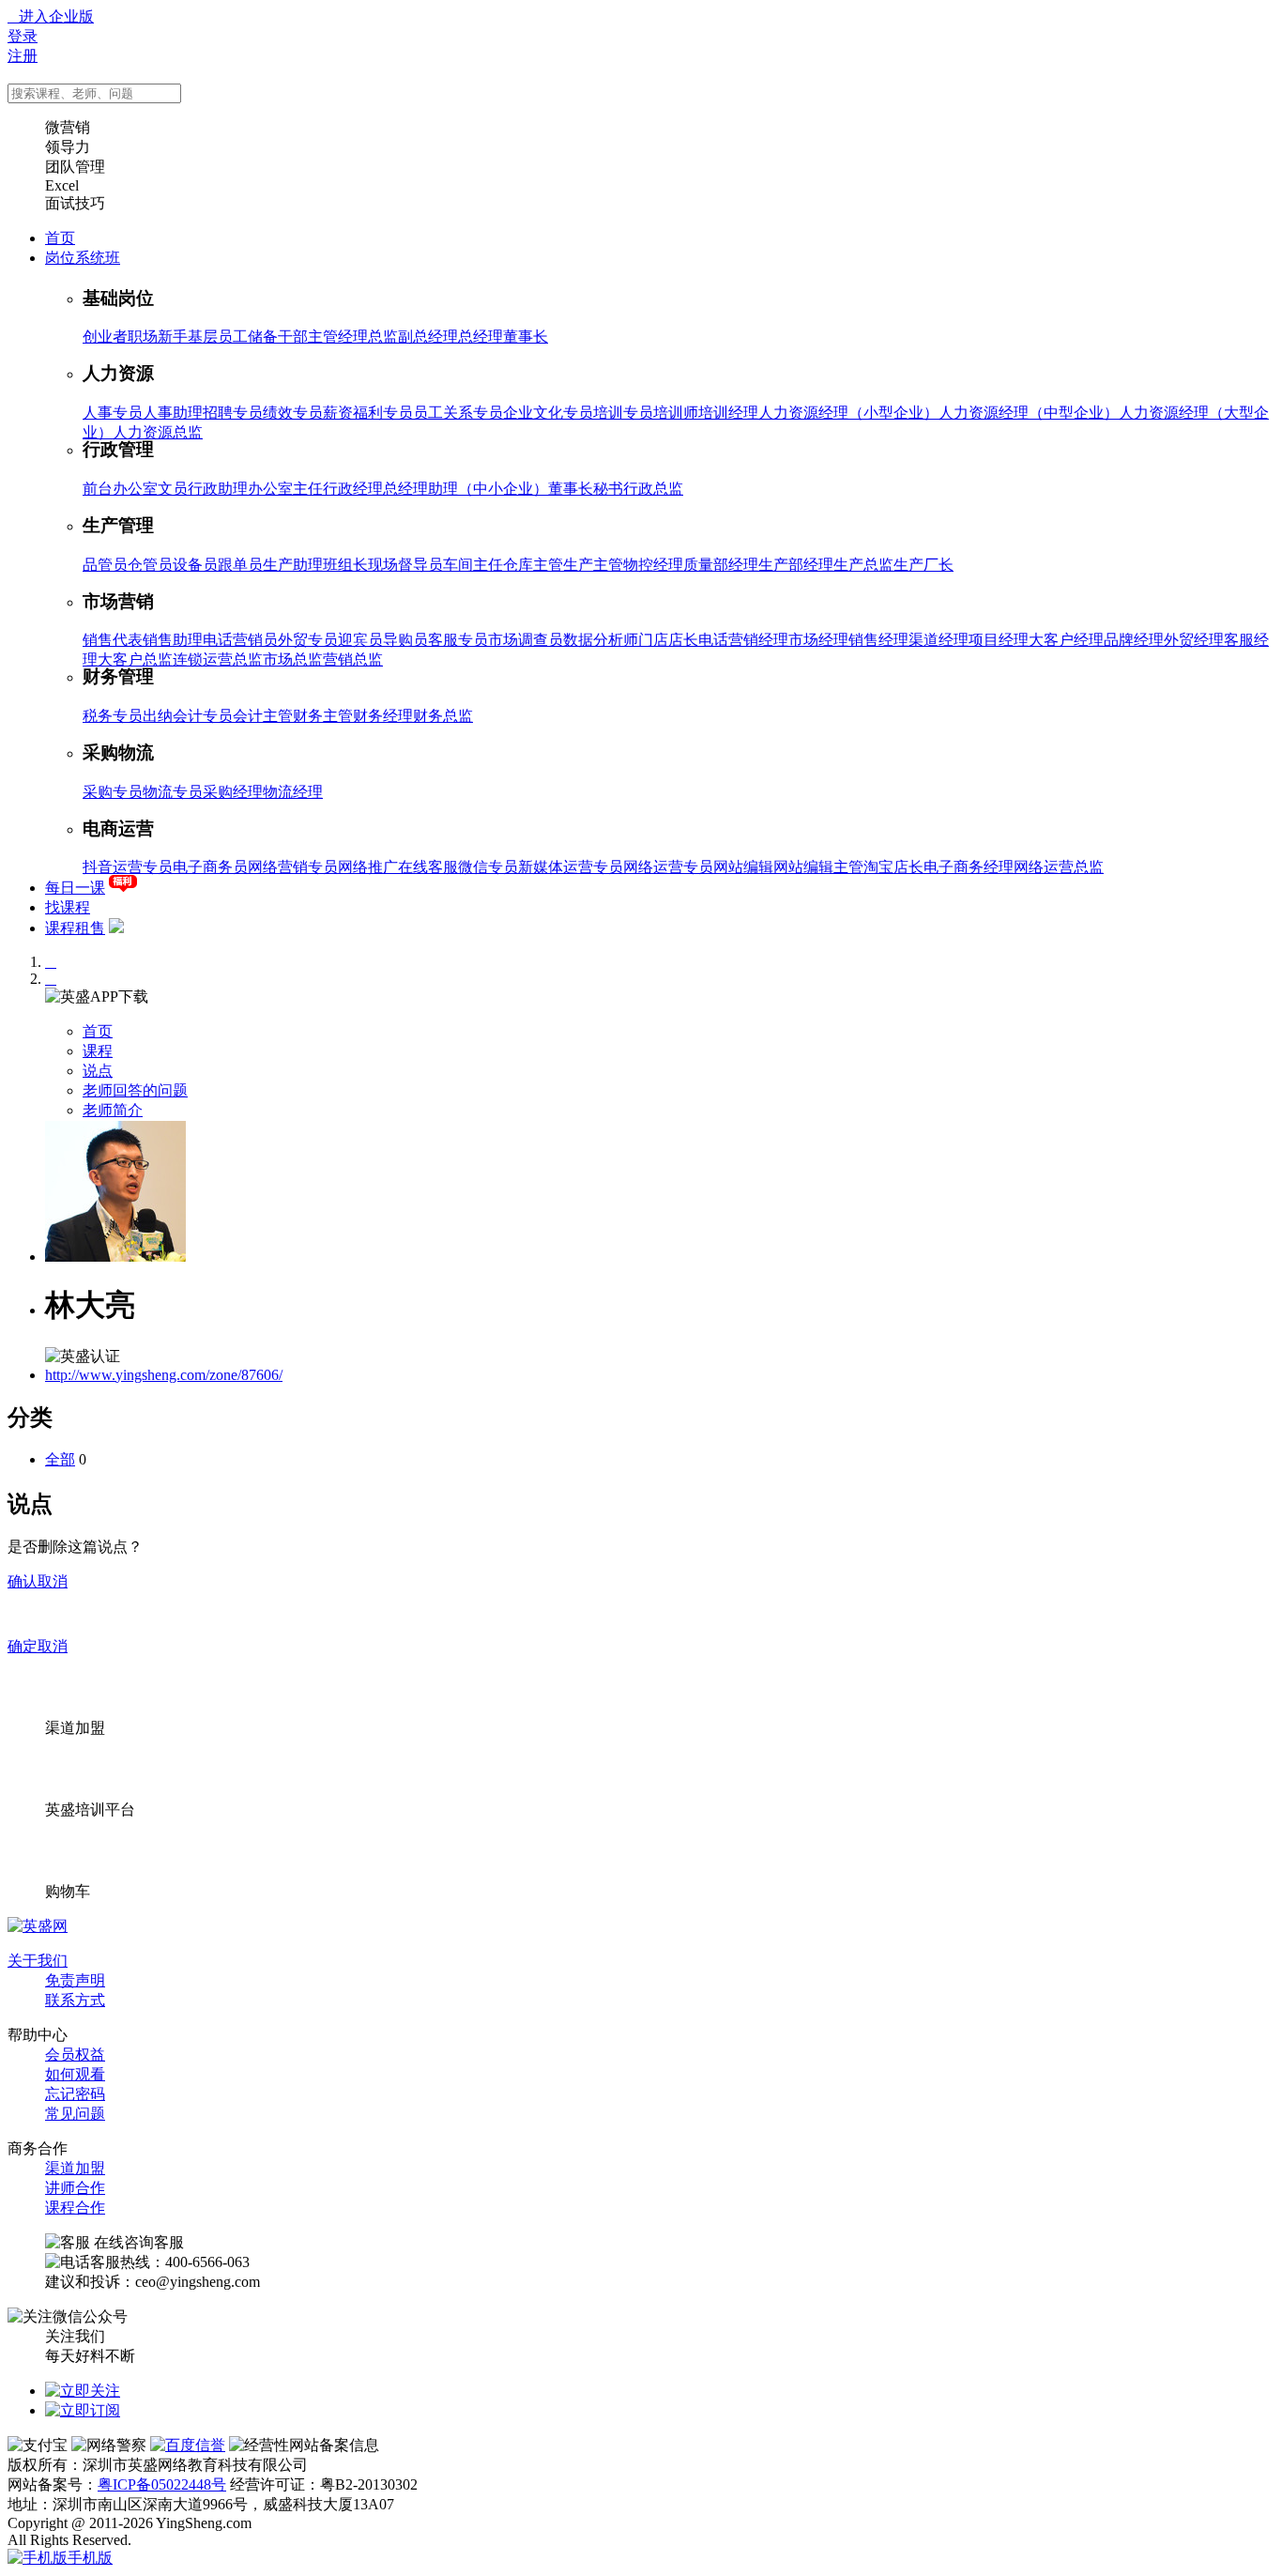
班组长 (345, 565)
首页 (60, 238)
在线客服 (428, 867)
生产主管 (593, 565)
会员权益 (75, 2055)
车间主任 (473, 565)
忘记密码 (75, 2094)
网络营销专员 (293, 867)
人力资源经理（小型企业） (848, 413)
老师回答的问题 (135, 1090)
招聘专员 (233, 413)
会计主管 (263, 716)
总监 (383, 337)
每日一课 (75, 888)
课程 (98, 1051)
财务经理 (383, 716)
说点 (98, 1071)
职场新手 (158, 337)
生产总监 (863, 565)
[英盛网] (38, 1926)
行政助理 (218, 489)
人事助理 (173, 413)
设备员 (195, 565)
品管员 (105, 565)
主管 (323, 337)
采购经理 (233, 792)
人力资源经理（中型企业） (1029, 413)
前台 (98, 489)
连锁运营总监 (218, 659)
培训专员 (623, 413)
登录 (23, 36)
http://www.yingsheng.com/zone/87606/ (164, 1375)
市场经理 (818, 640)
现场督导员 (405, 565)
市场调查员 (526, 640)
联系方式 (75, 2000)
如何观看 (75, 2074)
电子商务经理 (969, 867)
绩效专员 (293, 413)
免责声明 (75, 1980)
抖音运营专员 (128, 867)
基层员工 (218, 337)
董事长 (526, 337)
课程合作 (75, 2208)
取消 (53, 1581)
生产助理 (293, 565)
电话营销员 (240, 640)
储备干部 (278, 337)
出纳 (158, 716)
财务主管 (323, 716)
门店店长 (668, 640)
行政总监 (653, 489)
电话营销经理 (743, 640)
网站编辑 (743, 867)
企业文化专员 (548, 413)
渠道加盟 (75, 2168)
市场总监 (293, 659)
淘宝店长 (893, 867)
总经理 (481, 337)
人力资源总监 (158, 432)
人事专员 (113, 413)
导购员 (405, 640)
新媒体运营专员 (571, 867)
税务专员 (113, 716)
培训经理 (728, 413)
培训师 (676, 413)
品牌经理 (1134, 640)
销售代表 (113, 640)
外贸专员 (308, 640)
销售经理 (878, 640)
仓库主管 (533, 565)
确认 (23, 1581)
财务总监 (443, 716)
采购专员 (113, 792)
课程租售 (75, 928)
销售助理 (173, 640)
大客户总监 (135, 659)
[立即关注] (83, 2391)
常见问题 (75, 2114)
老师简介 (113, 1110)
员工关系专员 (458, 413)
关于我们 (38, 1961)
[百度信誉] (188, 2445)
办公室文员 (150, 489)
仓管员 (150, 565)
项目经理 (999, 640)
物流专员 (173, 792)
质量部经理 (721, 565)
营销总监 (353, 659)
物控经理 (653, 565)
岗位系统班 (83, 258)
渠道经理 (939, 640)
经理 (353, 337)
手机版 (90, 2558)
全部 (60, 1459)
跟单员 (240, 565)
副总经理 (428, 337)
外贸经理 (1194, 640)
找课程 (68, 907)
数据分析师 (601, 640)
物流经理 (293, 792)
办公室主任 (285, 489)
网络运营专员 (668, 867)
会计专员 (203, 716)
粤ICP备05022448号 (162, 2484)
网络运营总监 (1059, 867)
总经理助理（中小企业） (465, 489)
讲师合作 (75, 2188)
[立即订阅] (83, 2410)
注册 (23, 56)
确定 (23, 1646)
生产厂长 (923, 565)
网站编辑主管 (818, 867)
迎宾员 (360, 640)
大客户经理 (1066, 640)
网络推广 (368, 867)
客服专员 (458, 640)
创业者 (105, 337)
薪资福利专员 (368, 413)
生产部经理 (796, 565)
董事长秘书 (586, 489)
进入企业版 (51, 16)
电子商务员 (210, 867)
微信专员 (488, 867)
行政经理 (353, 489)
